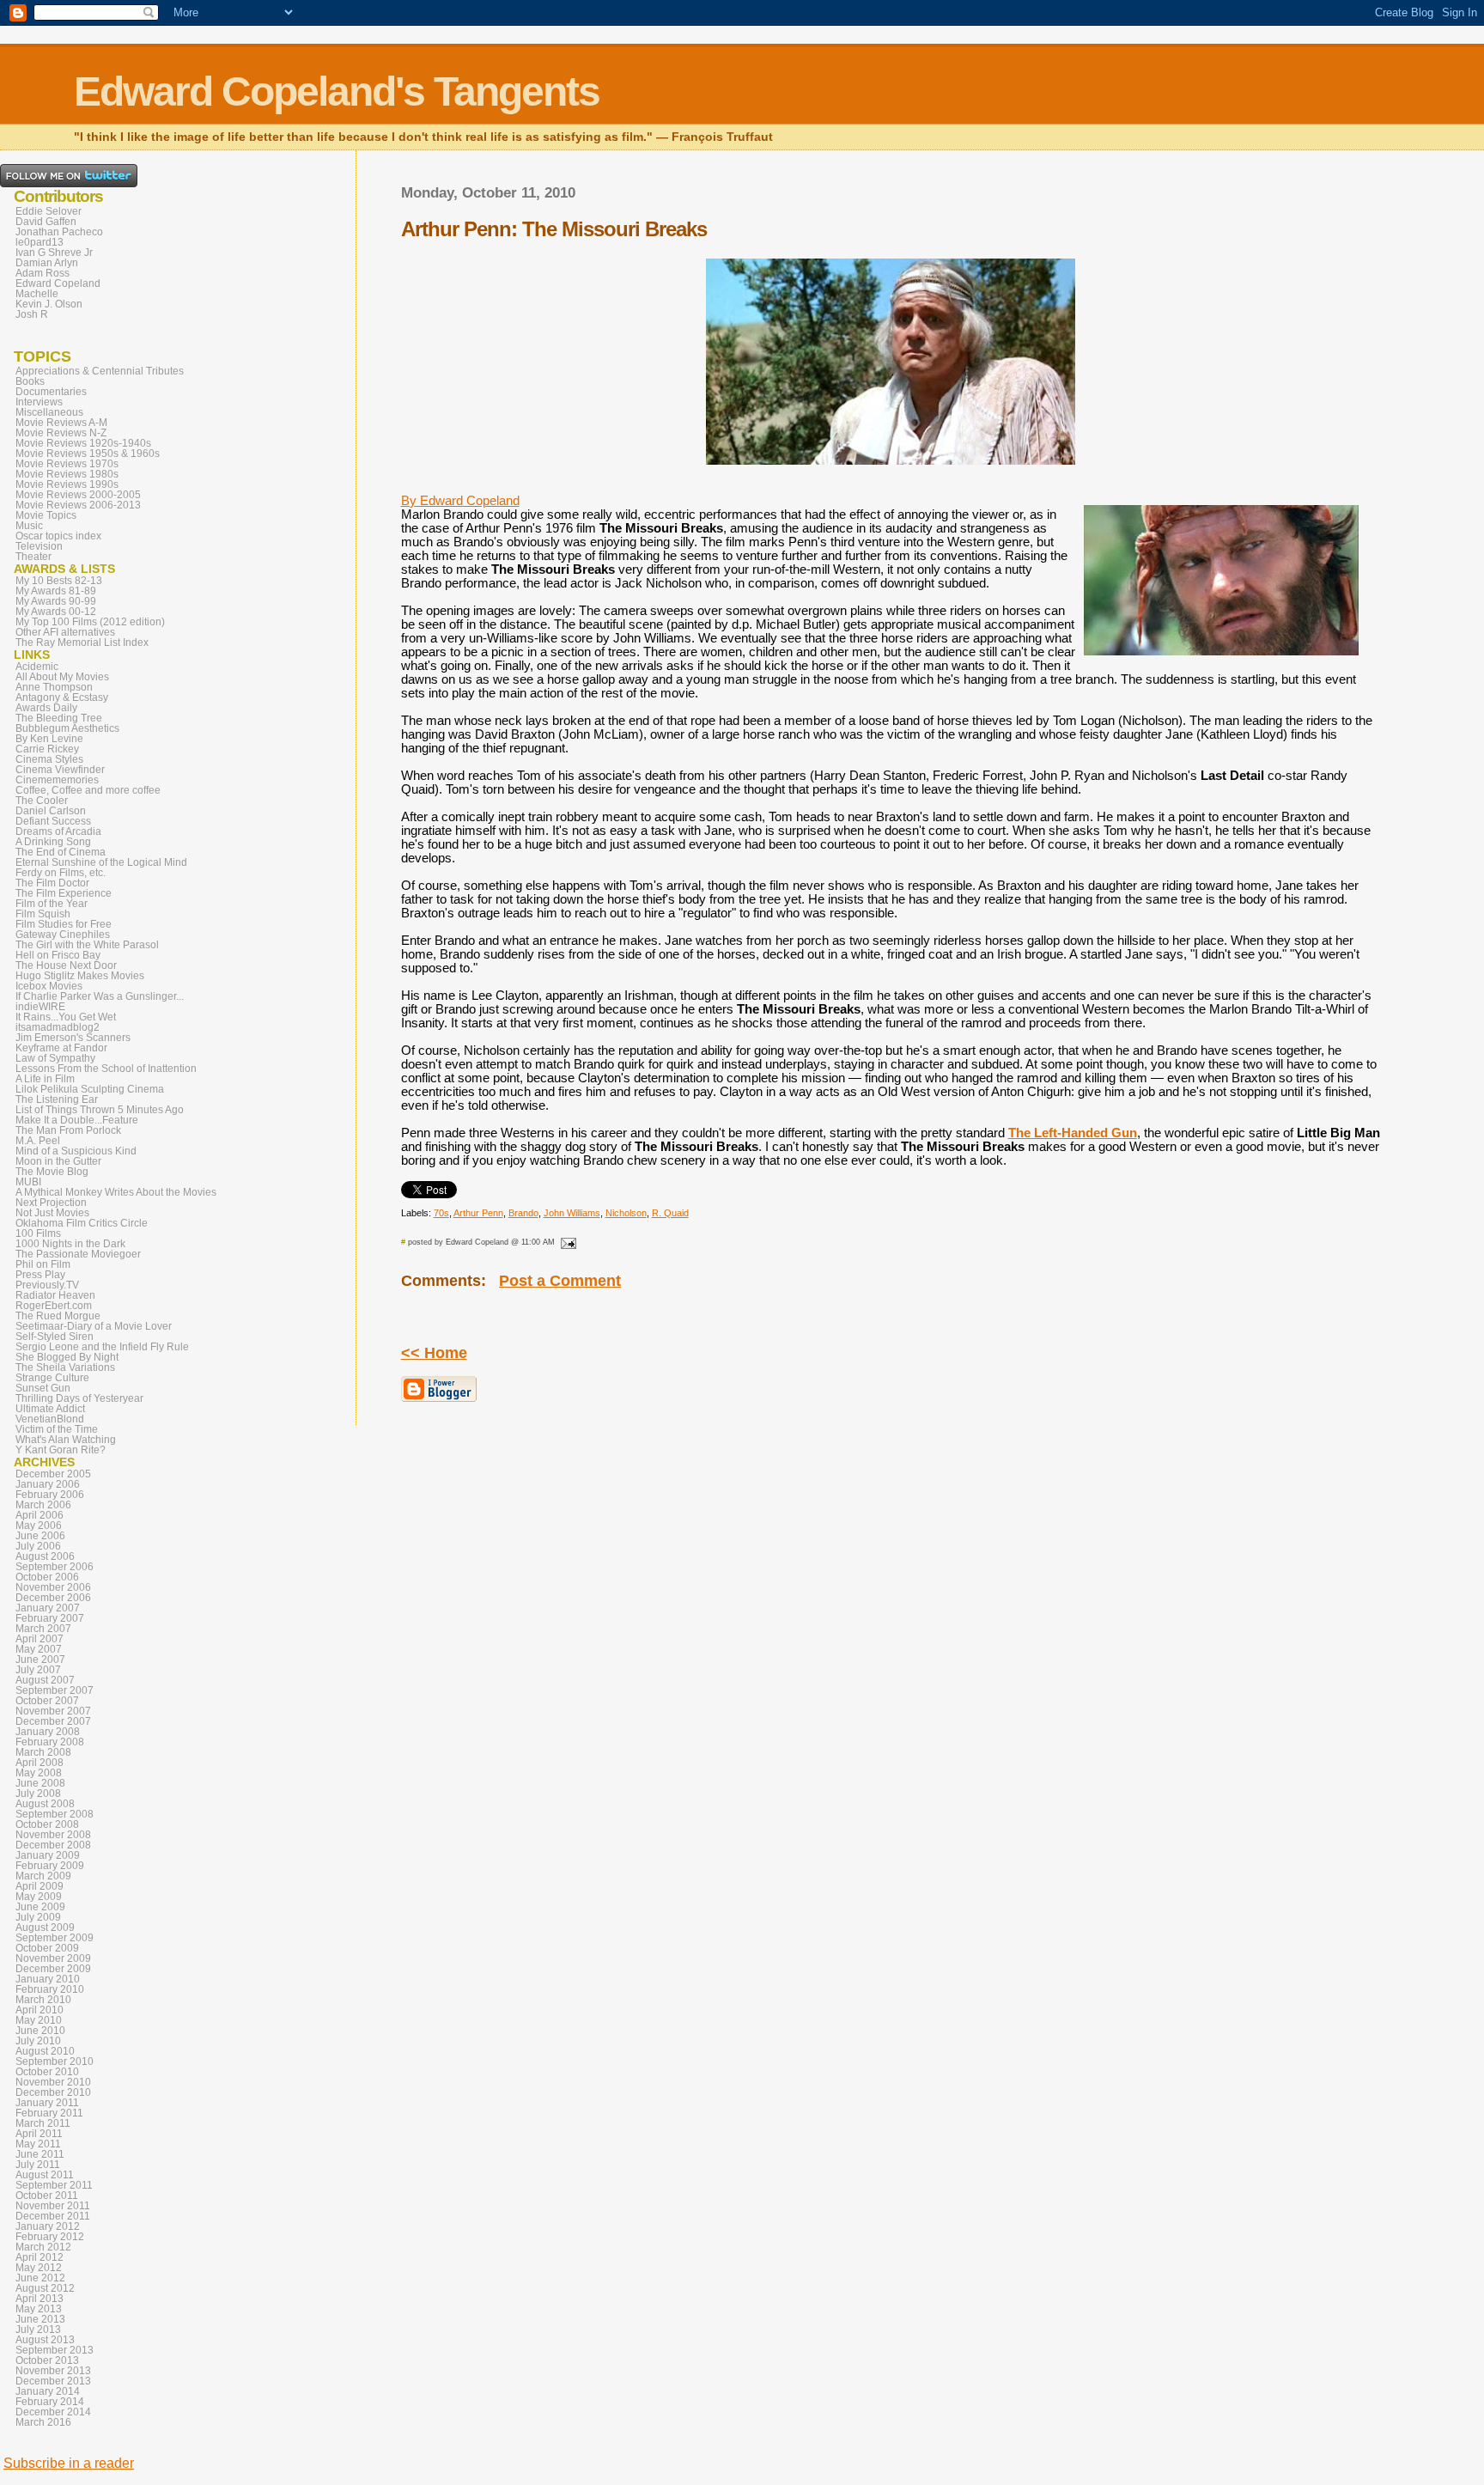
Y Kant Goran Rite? (61, 1450)
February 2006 (50, 1495)
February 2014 (50, 2402)
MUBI (28, 1182)
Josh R (32, 314)
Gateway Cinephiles (63, 935)
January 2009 (48, 1855)
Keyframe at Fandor (61, 1048)
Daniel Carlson (51, 811)
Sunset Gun (43, 1388)
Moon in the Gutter (58, 1161)
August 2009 (45, 1928)
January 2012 (48, 2226)
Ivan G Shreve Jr (54, 253)
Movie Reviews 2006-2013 (78, 505)
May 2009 (39, 1897)
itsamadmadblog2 (58, 1027)
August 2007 (45, 1680)
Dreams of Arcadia (58, 831)
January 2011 (47, 2103)
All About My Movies (62, 677)
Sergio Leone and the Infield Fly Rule (102, 1347)
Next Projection (51, 1203)
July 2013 (38, 2330)
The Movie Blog (52, 1172)
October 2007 (47, 1701)
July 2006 (38, 1546)
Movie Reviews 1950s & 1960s (88, 454)
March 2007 (43, 1629)
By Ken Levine (49, 739)
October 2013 (47, 2360)
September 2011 (54, 2185)
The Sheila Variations (65, 1367)
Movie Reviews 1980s (67, 474)
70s (441, 1213)
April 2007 (40, 1639)
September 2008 (55, 1814)
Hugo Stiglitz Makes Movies (80, 976)
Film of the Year (52, 904)
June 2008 (40, 1783)
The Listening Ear (57, 1099)
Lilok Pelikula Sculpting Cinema (90, 1089)
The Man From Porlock (68, 1130)
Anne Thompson (54, 687)
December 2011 (53, 2216)
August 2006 (45, 1556)
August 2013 (45, 2340)
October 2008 (47, 1824)
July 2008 (38, 1794)
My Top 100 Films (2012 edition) (90, 622)
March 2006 (43, 1505)
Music (29, 526)
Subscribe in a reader (69, 2463)
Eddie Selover (49, 211)
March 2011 (43, 2123)
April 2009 (40, 1886)
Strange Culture (52, 1378)
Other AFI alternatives (65, 632)
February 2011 (49, 2113)
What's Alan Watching (66, 1440)
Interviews (39, 402)
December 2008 (53, 1845)
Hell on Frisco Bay (58, 955)
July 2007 (38, 1670)
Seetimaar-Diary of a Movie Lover (94, 1326)
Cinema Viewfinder (60, 770)
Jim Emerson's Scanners (73, 1038)
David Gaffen (46, 222)
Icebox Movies (49, 986)
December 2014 (53, 2412)
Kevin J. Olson (49, 304)
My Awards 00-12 (56, 612)
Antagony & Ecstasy (62, 697)
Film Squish (43, 914)
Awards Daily (46, 708)
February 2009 (50, 1866)
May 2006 (39, 1526)
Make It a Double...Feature (77, 1120)
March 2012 (43, 2247)
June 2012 (40, 2278)
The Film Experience (64, 893)
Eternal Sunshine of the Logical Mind (101, 862)
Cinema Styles (49, 759)
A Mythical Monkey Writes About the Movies (116, 1192)
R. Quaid (670, 1213)
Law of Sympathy (55, 1058)
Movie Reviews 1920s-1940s (83, 443)
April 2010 (40, 2010)
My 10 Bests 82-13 (59, 581)
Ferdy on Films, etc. (61, 873)
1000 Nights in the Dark (70, 1244)
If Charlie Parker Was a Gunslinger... (100, 996)
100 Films (38, 1233)
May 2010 (39, 2020)
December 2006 (53, 1598)
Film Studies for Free (64, 924)
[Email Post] (567, 1242)
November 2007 (53, 1711)
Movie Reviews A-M (61, 423)
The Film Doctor (52, 883)
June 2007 (40, 1660)
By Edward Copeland (460, 501)
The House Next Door (66, 965)
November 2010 (53, 2082)
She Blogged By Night (67, 1357)
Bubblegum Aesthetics (67, 728)
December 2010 (53, 2092)
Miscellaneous (49, 412)
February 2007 (50, 1618)
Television (39, 546)
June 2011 (40, 2154)
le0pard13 (40, 242)
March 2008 (43, 1752)
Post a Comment (560, 1281)
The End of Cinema (61, 852)
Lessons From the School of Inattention (106, 1069)
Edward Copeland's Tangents (337, 91)
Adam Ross (43, 273)
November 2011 (53, 2206)
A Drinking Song (53, 842)
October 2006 (47, 1577)
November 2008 (53, 1835)
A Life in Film (45, 1079)
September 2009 (55, 1938)
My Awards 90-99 (56, 601)
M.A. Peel (38, 1141)
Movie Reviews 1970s (67, 464)
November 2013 (53, 2371)
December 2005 (53, 1474)
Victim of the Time (57, 1429)
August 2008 (45, 1804)
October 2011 (47, 2196)
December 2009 (53, 1969)
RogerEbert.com (54, 1306)
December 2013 (53, 2381)
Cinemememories (57, 780)
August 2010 (45, 2051)
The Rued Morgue (58, 1316)
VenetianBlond (50, 1419)
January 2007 (48, 1608)
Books (30, 381)
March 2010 (43, 2000)
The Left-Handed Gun (1073, 1133)
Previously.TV (47, 1285)
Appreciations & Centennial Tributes (100, 371)
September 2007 (55, 1690)
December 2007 (53, 1721)
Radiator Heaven (55, 1295)
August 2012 (45, 2288)
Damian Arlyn (47, 263)
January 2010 (48, 1979)
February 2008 (50, 1742)
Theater (33, 557)
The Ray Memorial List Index (82, 643)
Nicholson (626, 1213)
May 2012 (39, 2268)
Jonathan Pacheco (59, 232)
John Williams (572, 1213)
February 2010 (50, 1989)
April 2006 (40, 1515)
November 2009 (53, 1958)
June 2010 (40, 2031)
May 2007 (39, 1649)
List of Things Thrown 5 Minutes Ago (100, 1110)
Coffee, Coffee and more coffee (88, 790)
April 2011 (39, 2134)
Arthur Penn (478, 1213)
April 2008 (40, 1763)
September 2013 (55, 2350)
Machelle (37, 294)
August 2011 (45, 2175)
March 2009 (43, 1876)
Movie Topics (46, 515)
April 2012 (40, 2257)
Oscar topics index (58, 536)
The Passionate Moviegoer (78, 1254)
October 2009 (47, 1948)
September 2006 (55, 1567)
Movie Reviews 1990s (67, 484)
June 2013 (40, 2319)
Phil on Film (43, 1264)
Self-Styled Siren (55, 1337)
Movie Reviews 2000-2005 (78, 495)
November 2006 (53, 1587)
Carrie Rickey (47, 749)
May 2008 (39, 1773)
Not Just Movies (52, 1213)
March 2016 (43, 2422)
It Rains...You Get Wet (66, 1017)
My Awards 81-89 (56, 591)
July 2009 (38, 1917)
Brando (523, 1213)
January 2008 (48, 1732)
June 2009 (40, 1907)
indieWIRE (40, 1007)
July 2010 (38, 2041)
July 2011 (38, 2165)
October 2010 (47, 2072)
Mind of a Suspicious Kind (76, 1151)
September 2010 (55, 2062)
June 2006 (40, 1536)
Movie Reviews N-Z (61, 433)
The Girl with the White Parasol (87, 945)
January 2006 (48, 1484)
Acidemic (37, 667)
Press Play (40, 1275)
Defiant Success (53, 821)
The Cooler (42, 801)
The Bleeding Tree (59, 718)
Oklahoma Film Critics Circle (82, 1223)
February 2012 (50, 2237)
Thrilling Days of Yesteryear (79, 1398)
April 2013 (40, 2299)
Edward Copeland (58, 283)
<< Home (434, 1353)
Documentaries (51, 392)
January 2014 (48, 2391)
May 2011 (38, 2144)
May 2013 (39, 2309)
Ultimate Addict (50, 1409)
